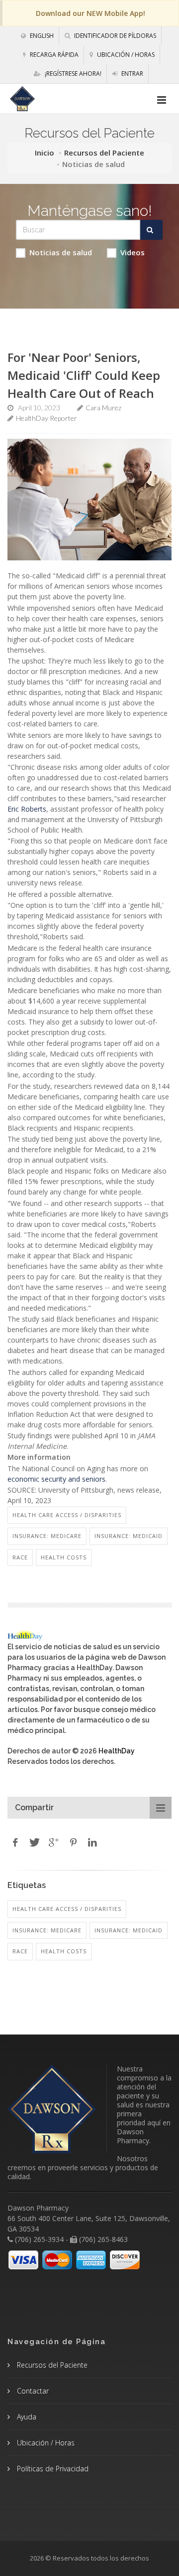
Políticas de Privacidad (52, 2469)
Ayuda (26, 2417)
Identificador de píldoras (114, 36)
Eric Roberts (27, 809)
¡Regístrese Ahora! (72, 74)
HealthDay (117, 1751)
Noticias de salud (61, 252)
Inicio (45, 153)
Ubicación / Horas (125, 55)
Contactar (32, 2391)
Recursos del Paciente (104, 153)
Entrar (132, 74)
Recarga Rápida (53, 55)
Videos (133, 252)
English (41, 36)
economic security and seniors (56, 1479)
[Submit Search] (151, 230)
